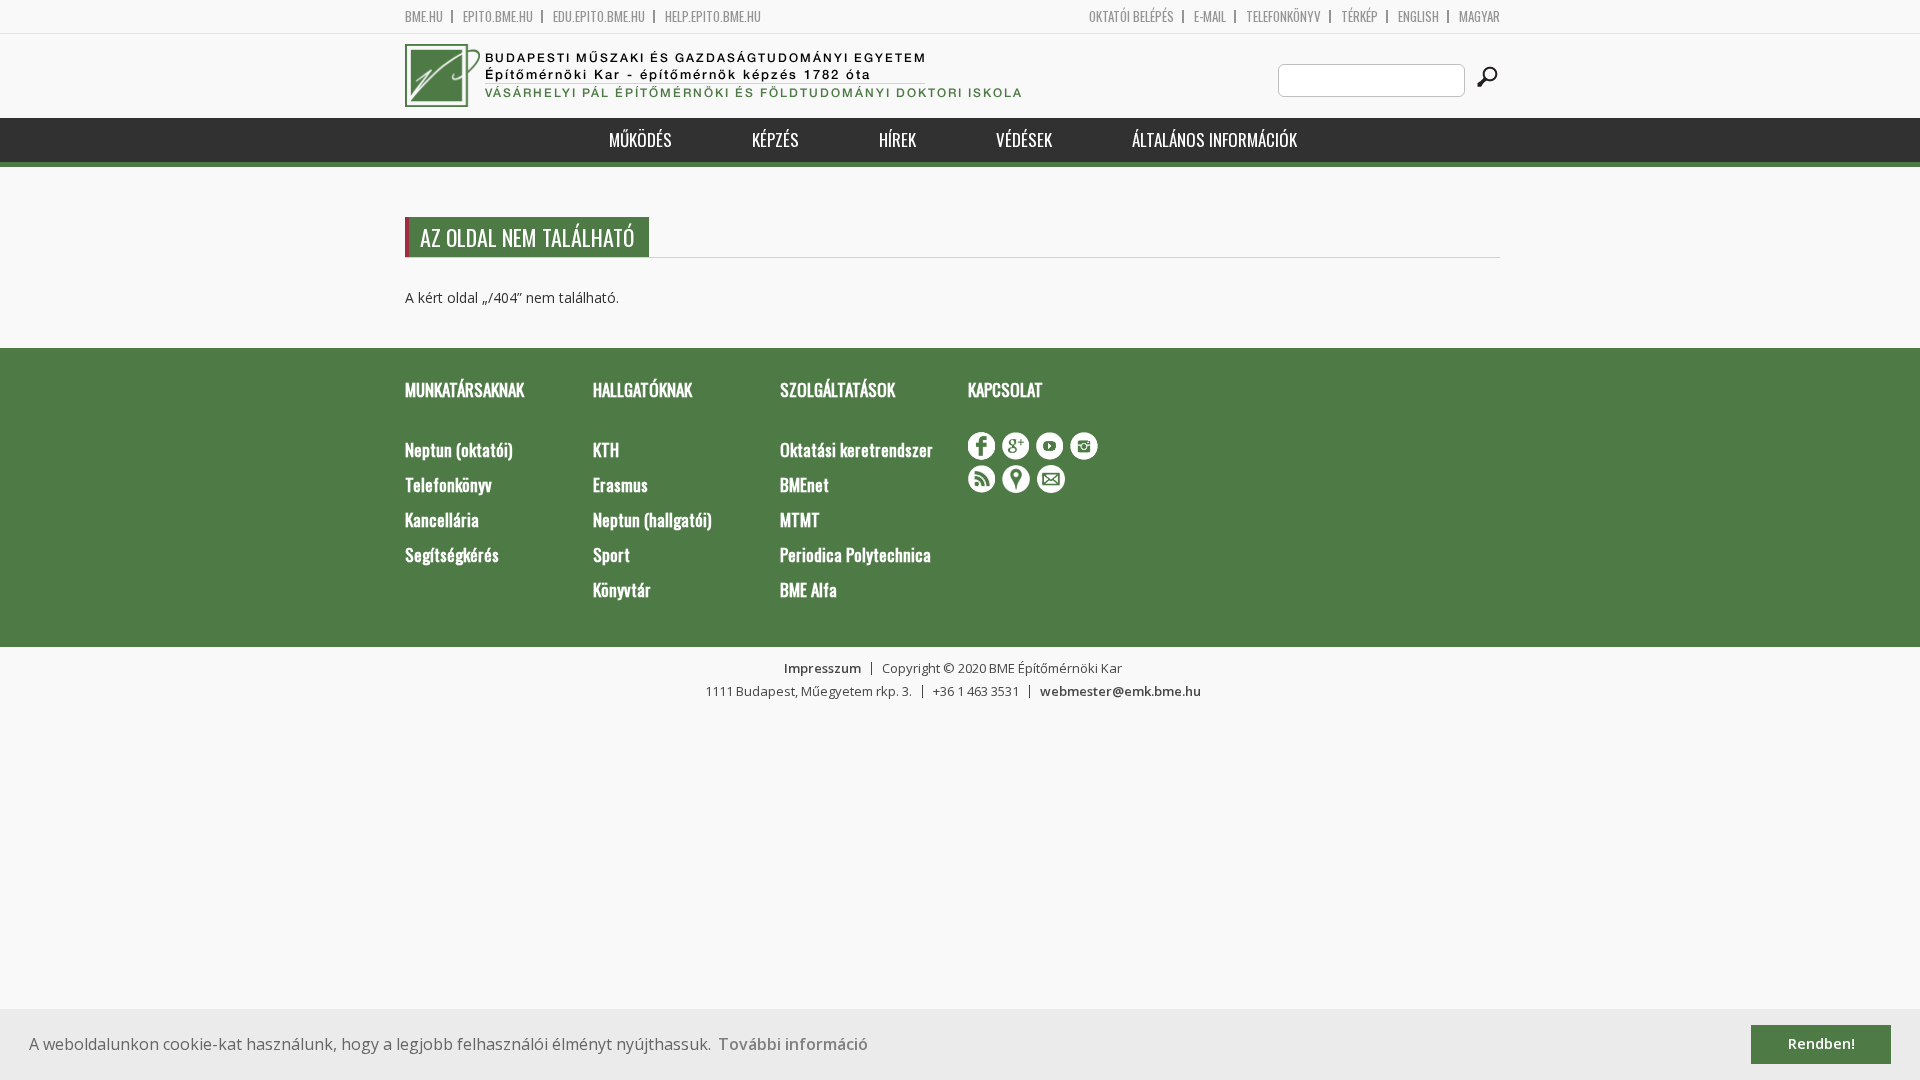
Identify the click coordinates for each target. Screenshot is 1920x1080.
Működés (640, 139)
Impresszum (822, 668)
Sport (611, 554)
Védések (1024, 139)
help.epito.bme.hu (713, 16)
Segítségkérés (452, 554)
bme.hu (424, 16)
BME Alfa (808, 589)
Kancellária (442, 519)
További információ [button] (793, 1044)
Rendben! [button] (1821, 1043)
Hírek (897, 139)
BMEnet (804, 484)
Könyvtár (622, 589)
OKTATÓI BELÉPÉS (1131, 16)
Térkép (1359, 16)
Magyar (1479, 16)
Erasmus (620, 484)
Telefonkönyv (1283, 16)
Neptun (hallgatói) (652, 519)
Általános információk (1214, 139)
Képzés (775, 139)
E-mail (1210, 16)
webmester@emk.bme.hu (1120, 691)
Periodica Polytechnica (855, 554)
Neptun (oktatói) (458, 449)
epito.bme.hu (498, 16)
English (1418, 16)
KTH (606, 449)
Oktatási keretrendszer (856, 449)
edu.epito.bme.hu (599, 16)
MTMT (800, 519)
